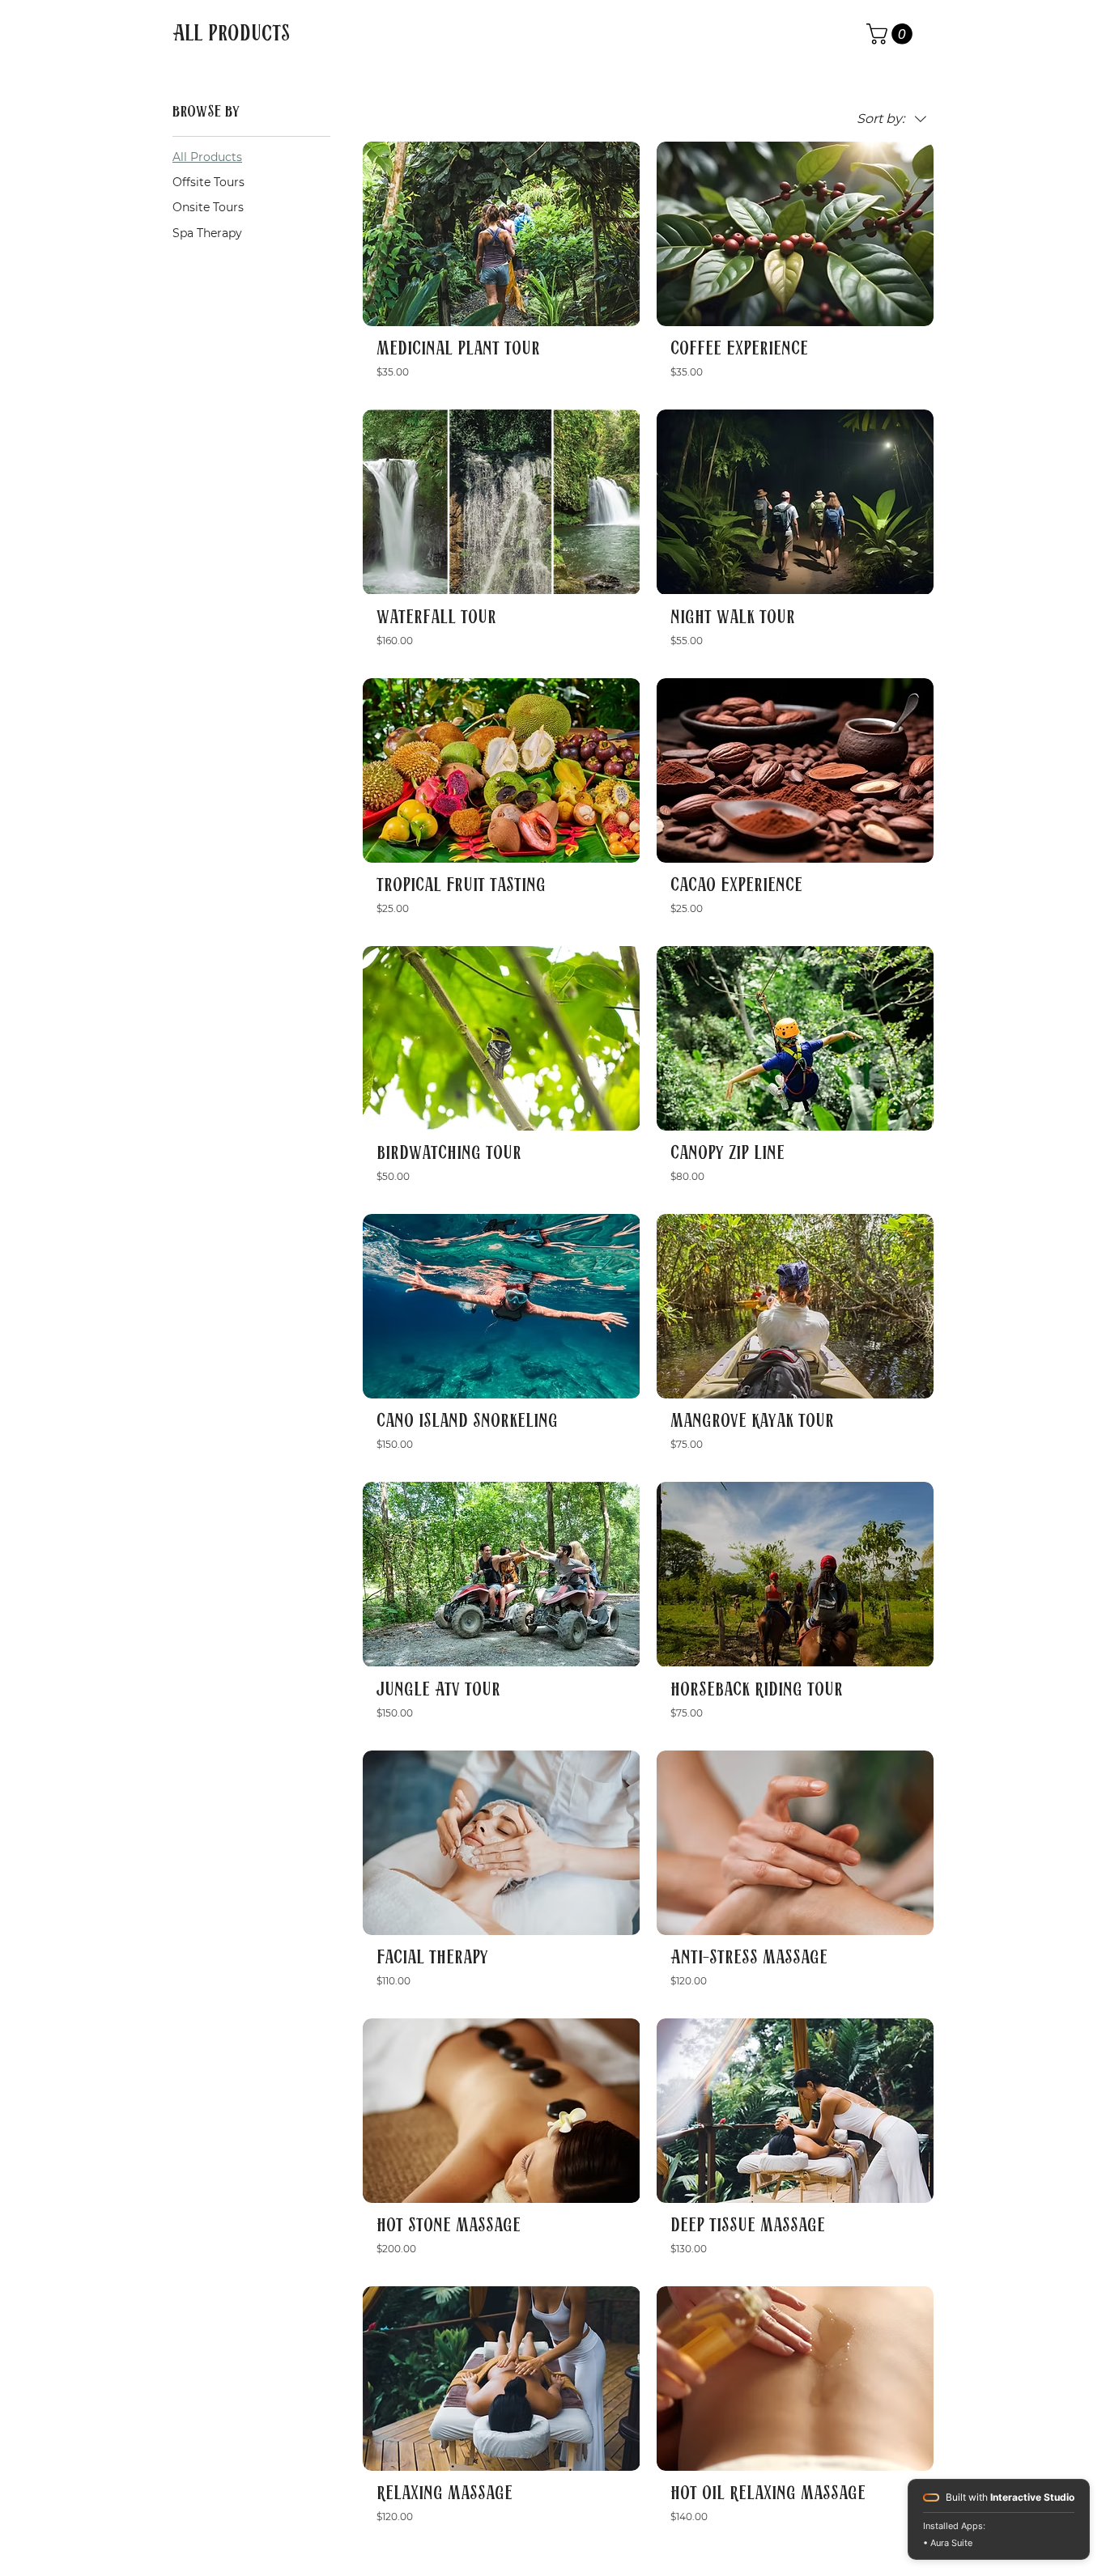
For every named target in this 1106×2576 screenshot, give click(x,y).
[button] (892, 34)
